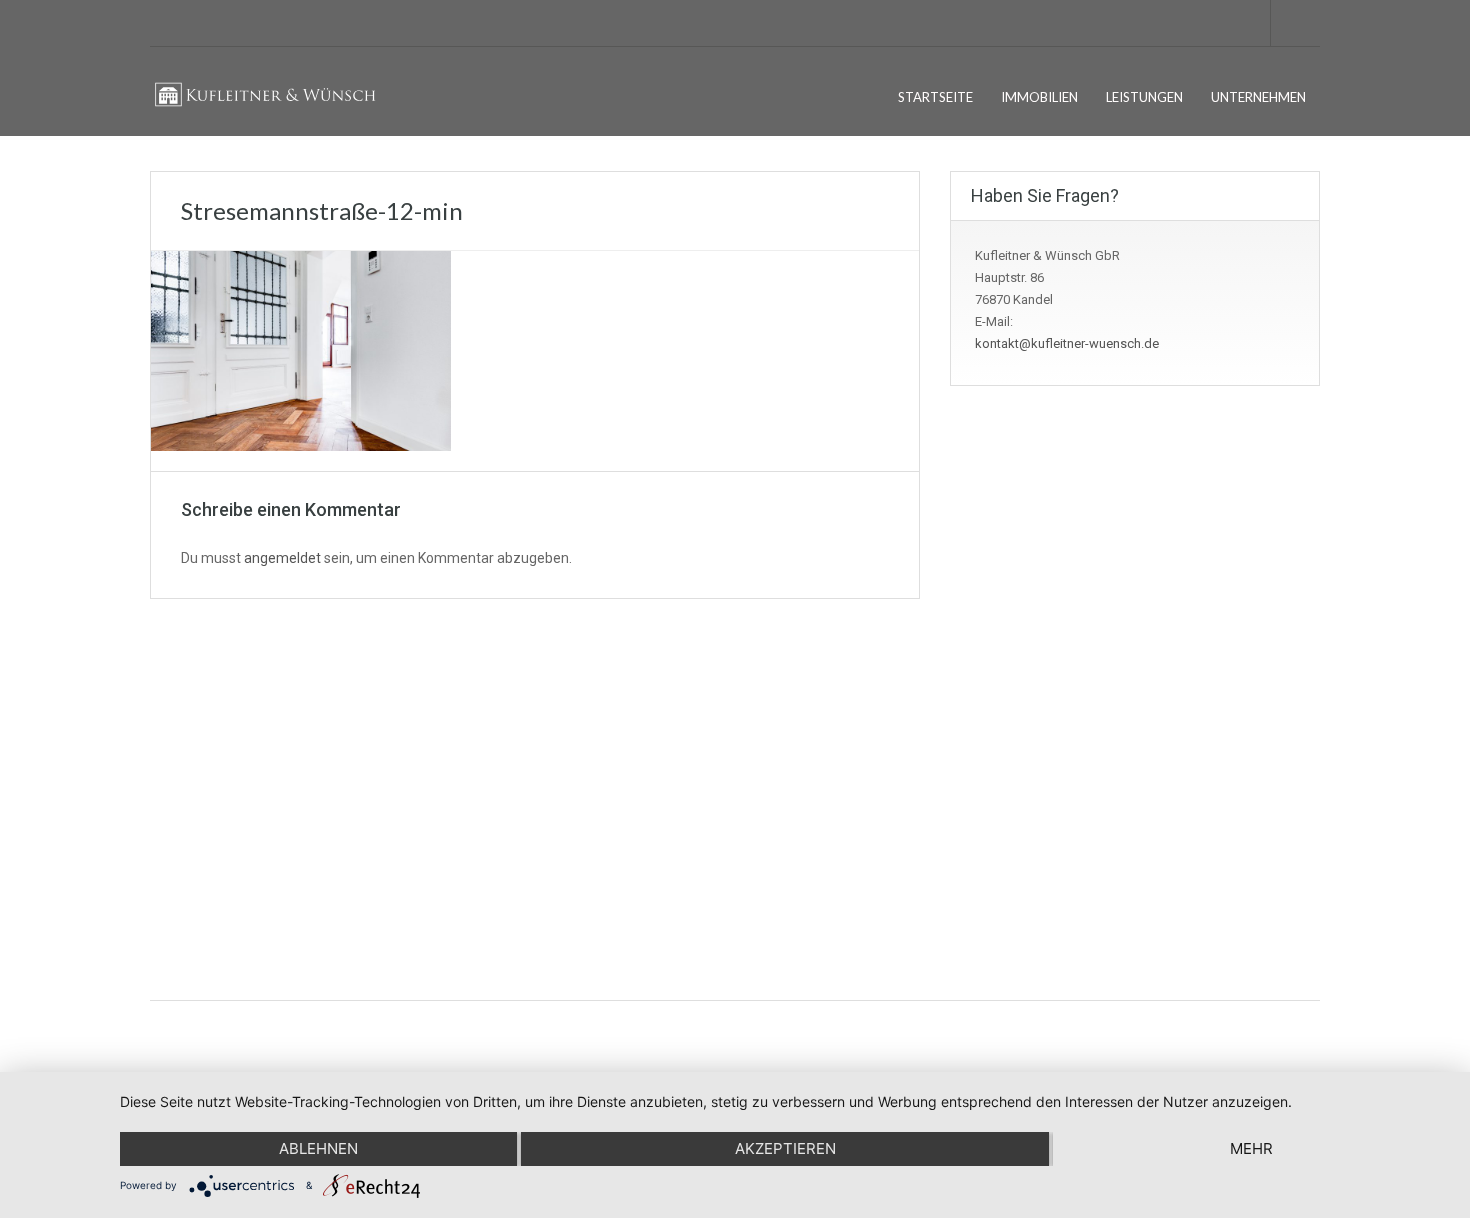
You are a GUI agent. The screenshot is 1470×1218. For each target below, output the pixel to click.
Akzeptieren (785, 1148)
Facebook (1079, 764)
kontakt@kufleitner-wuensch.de (1067, 343)
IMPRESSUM (202, 764)
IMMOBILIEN (1039, 97)
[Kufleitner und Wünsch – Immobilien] (273, 106)
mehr (1251, 1148)
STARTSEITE (935, 97)
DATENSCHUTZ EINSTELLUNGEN (261, 828)
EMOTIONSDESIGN (1266, 1035)
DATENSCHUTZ (210, 796)
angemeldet (282, 558)
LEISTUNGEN (1144, 97)
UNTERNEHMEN (1258, 97)
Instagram (1079, 809)
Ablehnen (318, 1148)
